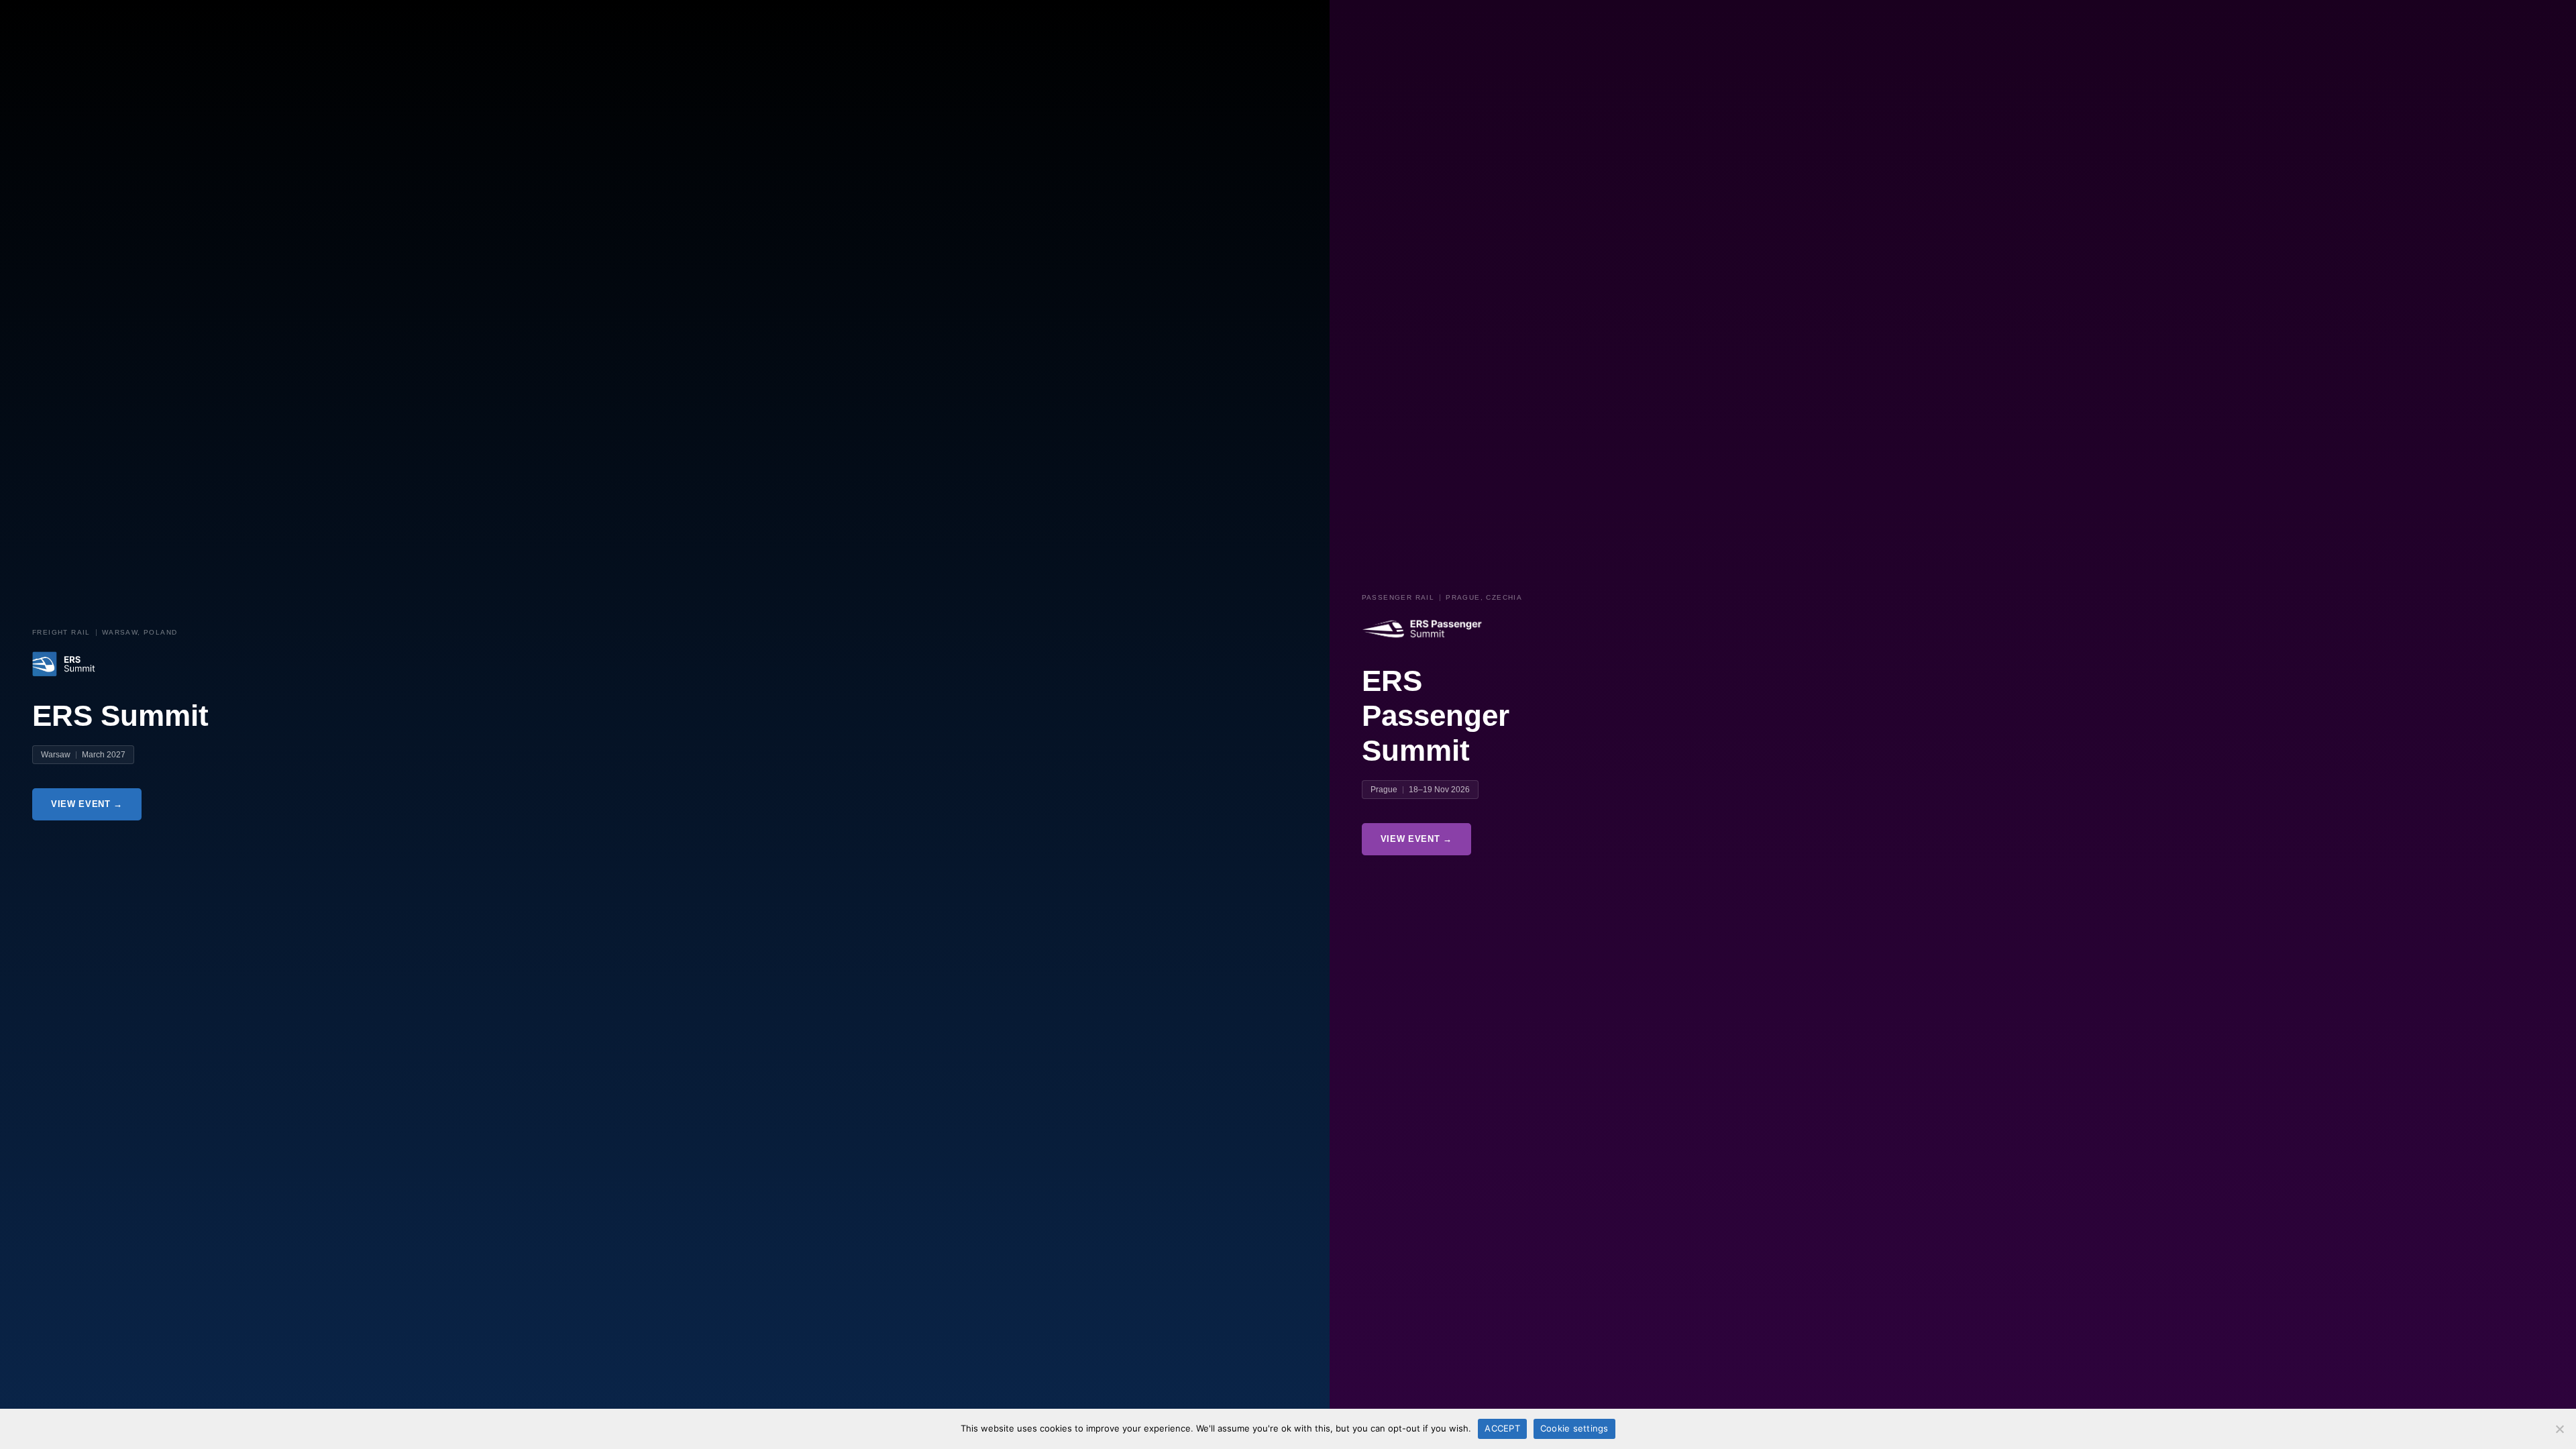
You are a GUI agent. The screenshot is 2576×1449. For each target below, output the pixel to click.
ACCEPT (1502, 1428)
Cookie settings (1574, 1428)
